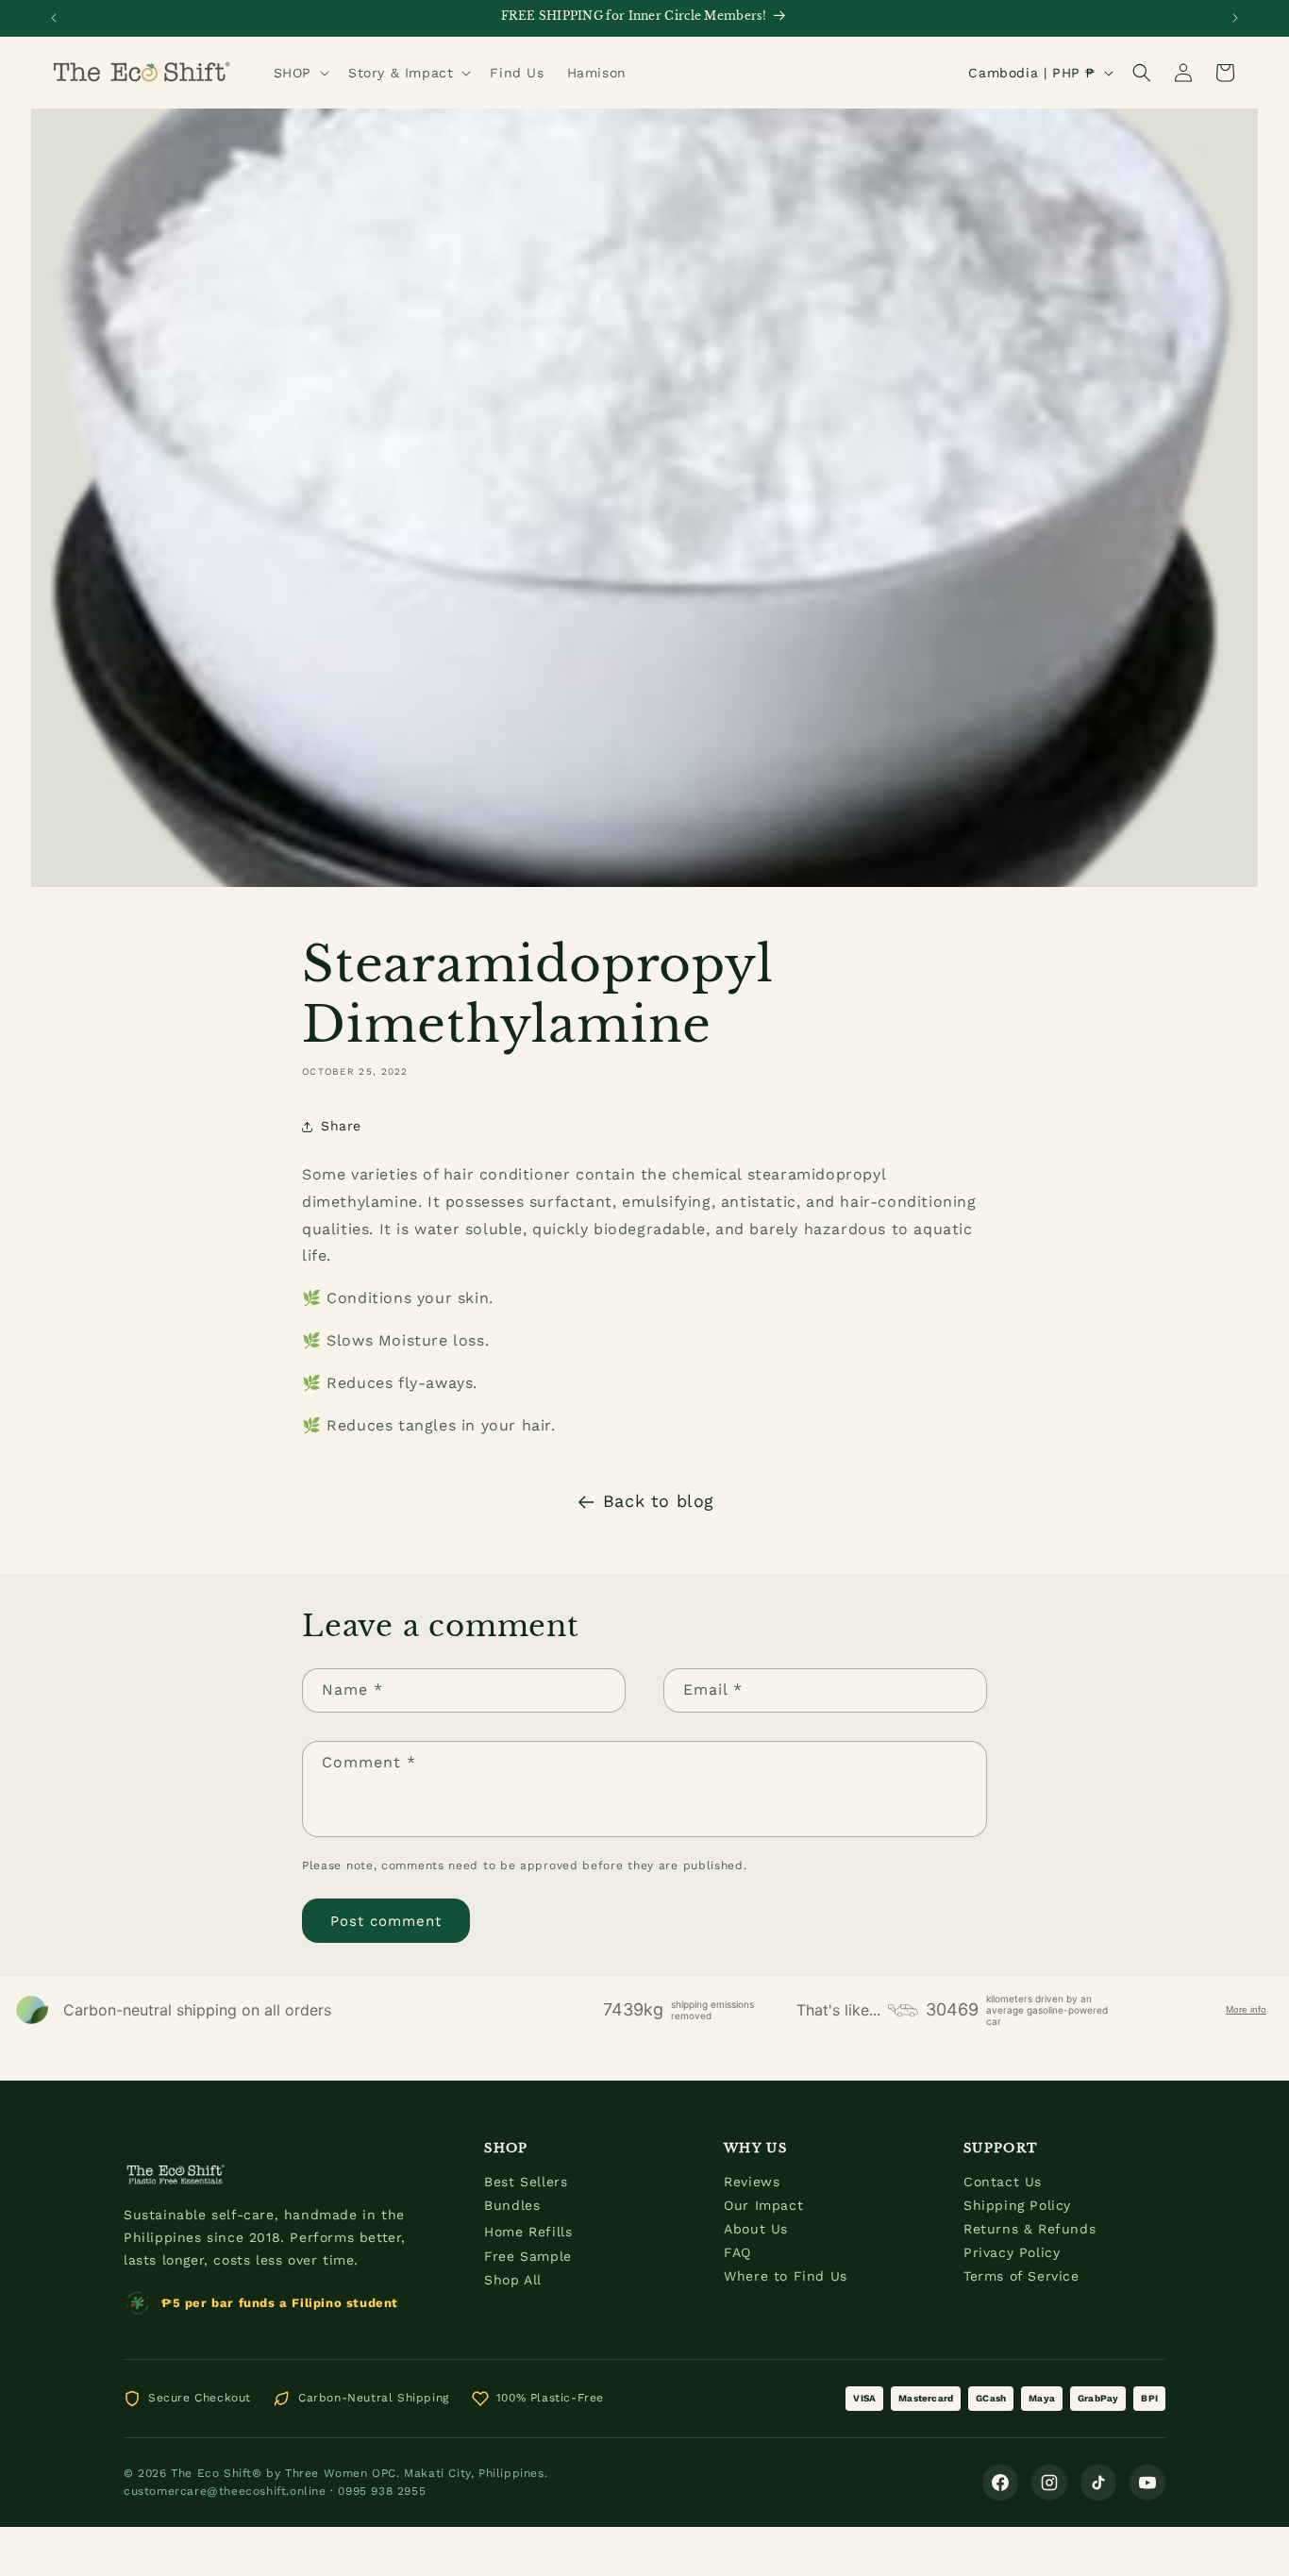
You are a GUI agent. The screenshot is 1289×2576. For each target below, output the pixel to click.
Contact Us (1003, 2182)
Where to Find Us (786, 2276)
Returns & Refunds (1030, 2229)
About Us (756, 2229)
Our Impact (763, 2205)
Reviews (752, 2182)
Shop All (513, 2280)
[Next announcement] (1235, 18)
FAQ (737, 2252)
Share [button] (341, 1126)
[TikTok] (1098, 2483)
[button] (300, 73)
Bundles (512, 2205)
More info (1246, 2009)
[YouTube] (1147, 2483)
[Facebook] (1000, 2483)
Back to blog (659, 1501)
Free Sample (528, 2256)
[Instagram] (1049, 2483)
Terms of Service (1021, 2276)
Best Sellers (526, 2182)
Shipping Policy (1017, 2205)
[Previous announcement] (54, 18)
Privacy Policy (1012, 2252)
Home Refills (528, 2232)
